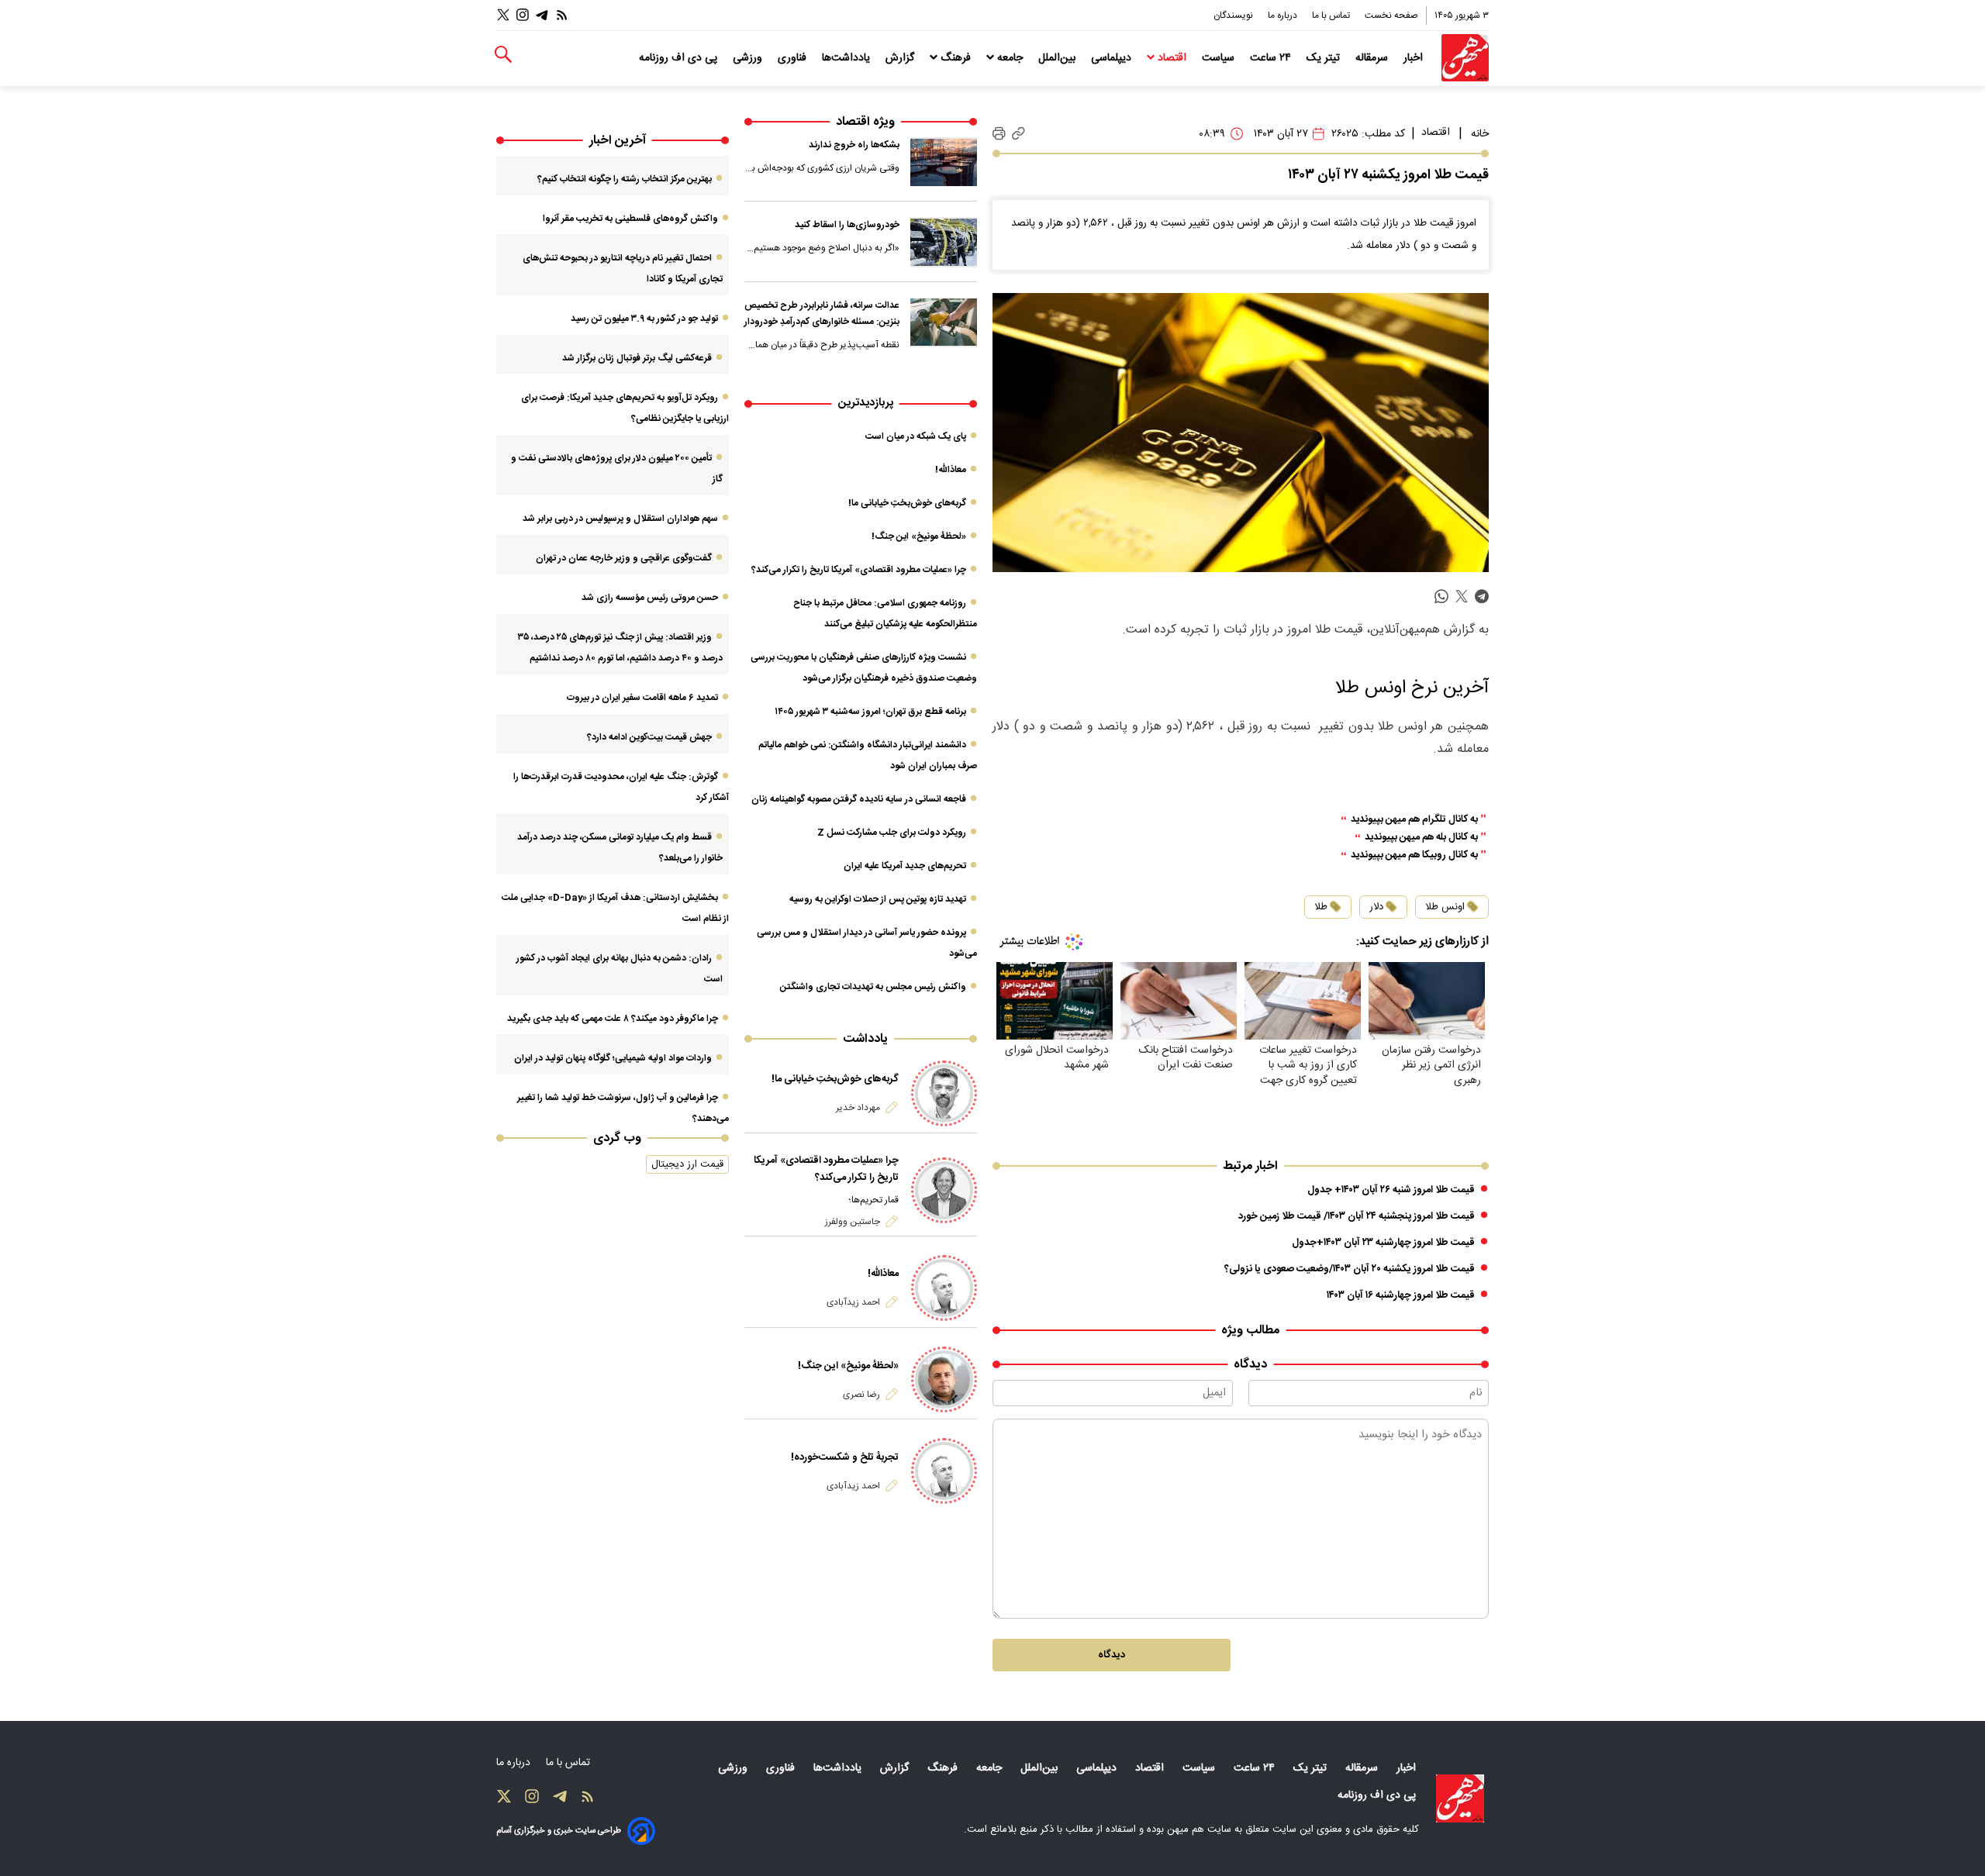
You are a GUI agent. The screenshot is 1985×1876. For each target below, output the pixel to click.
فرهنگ (956, 58)
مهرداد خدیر (858, 1108)
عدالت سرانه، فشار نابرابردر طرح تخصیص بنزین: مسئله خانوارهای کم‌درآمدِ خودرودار (822, 314)
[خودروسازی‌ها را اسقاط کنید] (944, 242)
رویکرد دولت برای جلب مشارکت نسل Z (892, 833)
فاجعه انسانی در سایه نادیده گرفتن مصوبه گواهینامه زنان (859, 799)
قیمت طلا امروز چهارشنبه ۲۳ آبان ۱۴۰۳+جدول (1383, 1243)
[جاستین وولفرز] (944, 1190)
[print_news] (999, 134)
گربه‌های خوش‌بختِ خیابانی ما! (907, 503)
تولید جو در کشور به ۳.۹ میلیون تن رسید (644, 319)
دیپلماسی (1113, 58)
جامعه (1010, 58)
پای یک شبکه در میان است (916, 436)
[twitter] (1462, 597)
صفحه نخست (1391, 16)
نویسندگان (1234, 16)
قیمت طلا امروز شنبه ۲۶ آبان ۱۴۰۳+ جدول (1391, 1190)
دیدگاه (1112, 1655)
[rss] (562, 15)
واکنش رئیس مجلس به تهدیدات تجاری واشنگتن (873, 987)
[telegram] (1482, 597)
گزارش (901, 58)
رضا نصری (861, 1395)
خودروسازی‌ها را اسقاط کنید (847, 225)
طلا (1321, 907)
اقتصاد (1172, 58)
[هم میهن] (1465, 58)
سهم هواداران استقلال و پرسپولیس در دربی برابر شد (620, 519)
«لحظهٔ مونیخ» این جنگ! (919, 536)
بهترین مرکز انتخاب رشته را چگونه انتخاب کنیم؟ (625, 179)
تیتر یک (1325, 58)
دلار (1376, 907)
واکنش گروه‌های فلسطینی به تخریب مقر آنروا (630, 219)
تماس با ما (1332, 16)
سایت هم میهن (1199, 1829)
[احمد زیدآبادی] (944, 1288)
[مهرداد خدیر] (944, 1093)
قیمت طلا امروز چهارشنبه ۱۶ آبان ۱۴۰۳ (1401, 1295)
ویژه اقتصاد (865, 122)
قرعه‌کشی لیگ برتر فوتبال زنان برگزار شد (637, 358)
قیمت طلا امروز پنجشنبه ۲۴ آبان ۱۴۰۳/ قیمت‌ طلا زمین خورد (1357, 1216)
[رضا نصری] (944, 1379)
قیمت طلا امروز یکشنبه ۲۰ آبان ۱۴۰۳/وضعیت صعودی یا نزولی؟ (1350, 1269)
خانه (1480, 134)
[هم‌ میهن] (1460, 1798)
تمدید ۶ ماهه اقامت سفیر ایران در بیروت (642, 698)
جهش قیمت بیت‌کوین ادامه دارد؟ (649, 737)
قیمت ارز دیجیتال (687, 1164)
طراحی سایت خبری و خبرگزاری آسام (559, 1831)
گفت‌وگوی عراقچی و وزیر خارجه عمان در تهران (624, 558)
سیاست (1220, 58)
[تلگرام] (542, 15)
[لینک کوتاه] (1018, 134)
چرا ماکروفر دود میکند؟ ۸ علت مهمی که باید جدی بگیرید (613, 1019)
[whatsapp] (1441, 597)
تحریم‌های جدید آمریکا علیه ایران (905, 866)
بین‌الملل (1058, 58)
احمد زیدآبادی (853, 1302)
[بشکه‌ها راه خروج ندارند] (944, 162)
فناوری (794, 58)
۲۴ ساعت (1272, 58)
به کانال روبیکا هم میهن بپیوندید (1414, 855)
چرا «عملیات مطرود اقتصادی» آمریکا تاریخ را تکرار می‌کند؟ (859, 570)
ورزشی (749, 58)
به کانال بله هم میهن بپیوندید (1421, 838)
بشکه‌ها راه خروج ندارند (854, 145)
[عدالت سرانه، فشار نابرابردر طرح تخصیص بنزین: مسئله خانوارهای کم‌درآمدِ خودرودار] (944, 322)
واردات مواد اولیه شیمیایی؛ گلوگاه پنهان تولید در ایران (613, 1058)
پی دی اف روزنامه (680, 58)
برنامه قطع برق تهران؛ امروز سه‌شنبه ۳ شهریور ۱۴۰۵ (870, 712)
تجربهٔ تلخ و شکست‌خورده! (845, 1457)
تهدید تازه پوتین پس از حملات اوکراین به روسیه (878, 899)
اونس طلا (1445, 907)
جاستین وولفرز (853, 1222)
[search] (503, 55)
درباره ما (1284, 16)
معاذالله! (951, 470)
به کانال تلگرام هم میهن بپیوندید (1414, 820)
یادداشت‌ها (848, 58)
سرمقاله (1373, 58)
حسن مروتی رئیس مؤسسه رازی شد (650, 598)
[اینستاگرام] (523, 15)
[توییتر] (503, 15)
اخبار (1415, 58)
